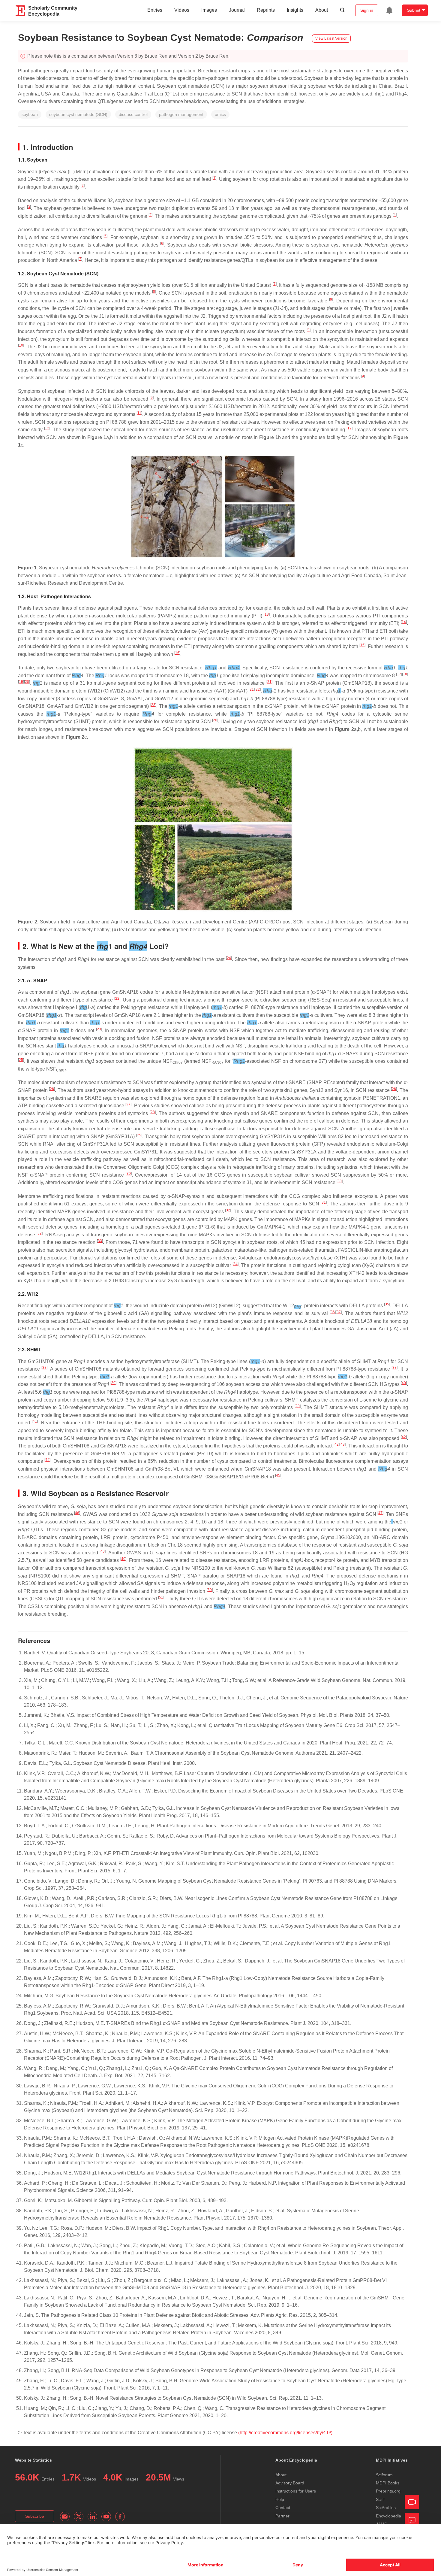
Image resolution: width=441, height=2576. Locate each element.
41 (35, 1421)
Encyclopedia (388, 2516)
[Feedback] (412, 2520)
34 (235, 1264)
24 (229, 958)
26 (52, 1089)
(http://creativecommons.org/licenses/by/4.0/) (285, 2433)
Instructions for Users (296, 2491)
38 (44, 1368)
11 (139, 413)
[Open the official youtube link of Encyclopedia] (106, 2517)
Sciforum (384, 2475)
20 (27, 682)
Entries (155, 10)
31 (324, 1202)
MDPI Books (388, 2483)
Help (280, 2499)
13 (267, 614)
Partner (282, 2516)
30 (129, 1174)
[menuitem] (389, 10)
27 (128, 1104)
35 (387, 1304)
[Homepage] (21, 11)
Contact (283, 2508)
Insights (295, 10)
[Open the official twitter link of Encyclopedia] (79, 2517)
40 (404, 1383)
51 (161, 1597)
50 (210, 1590)
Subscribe (35, 2516)
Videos (182, 10)
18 (405, 674)
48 (103, 1551)
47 (380, 1513)
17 (399, 674)
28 (153, 1112)
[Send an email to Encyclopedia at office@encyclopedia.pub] (65, 2517)
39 (113, 1383)
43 (343, 1444)
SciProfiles (386, 2508)
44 (47, 1460)
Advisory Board (290, 2483)
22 (258, 689)
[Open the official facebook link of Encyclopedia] (120, 2517)
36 (333, 1312)
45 (278, 1475)
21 (269, 682)
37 (339, 1312)
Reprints (266, 10)
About (322, 10)
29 (139, 1135)
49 (123, 1559)
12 (47, 428)
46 (77, 1513)
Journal (237, 10)
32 (228, 1210)
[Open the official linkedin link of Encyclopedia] (92, 2517)
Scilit (380, 2499)
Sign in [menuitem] (367, 10)
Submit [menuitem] (414, 10)
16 (177, 653)
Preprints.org (388, 2491)
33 (100, 1241)
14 (404, 622)
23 (153, 705)
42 (404, 1437)
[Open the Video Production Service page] (412, 2502)
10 (21, 345)
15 (362, 645)
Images (209, 10)
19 (21, 682)
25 (21, 1060)
